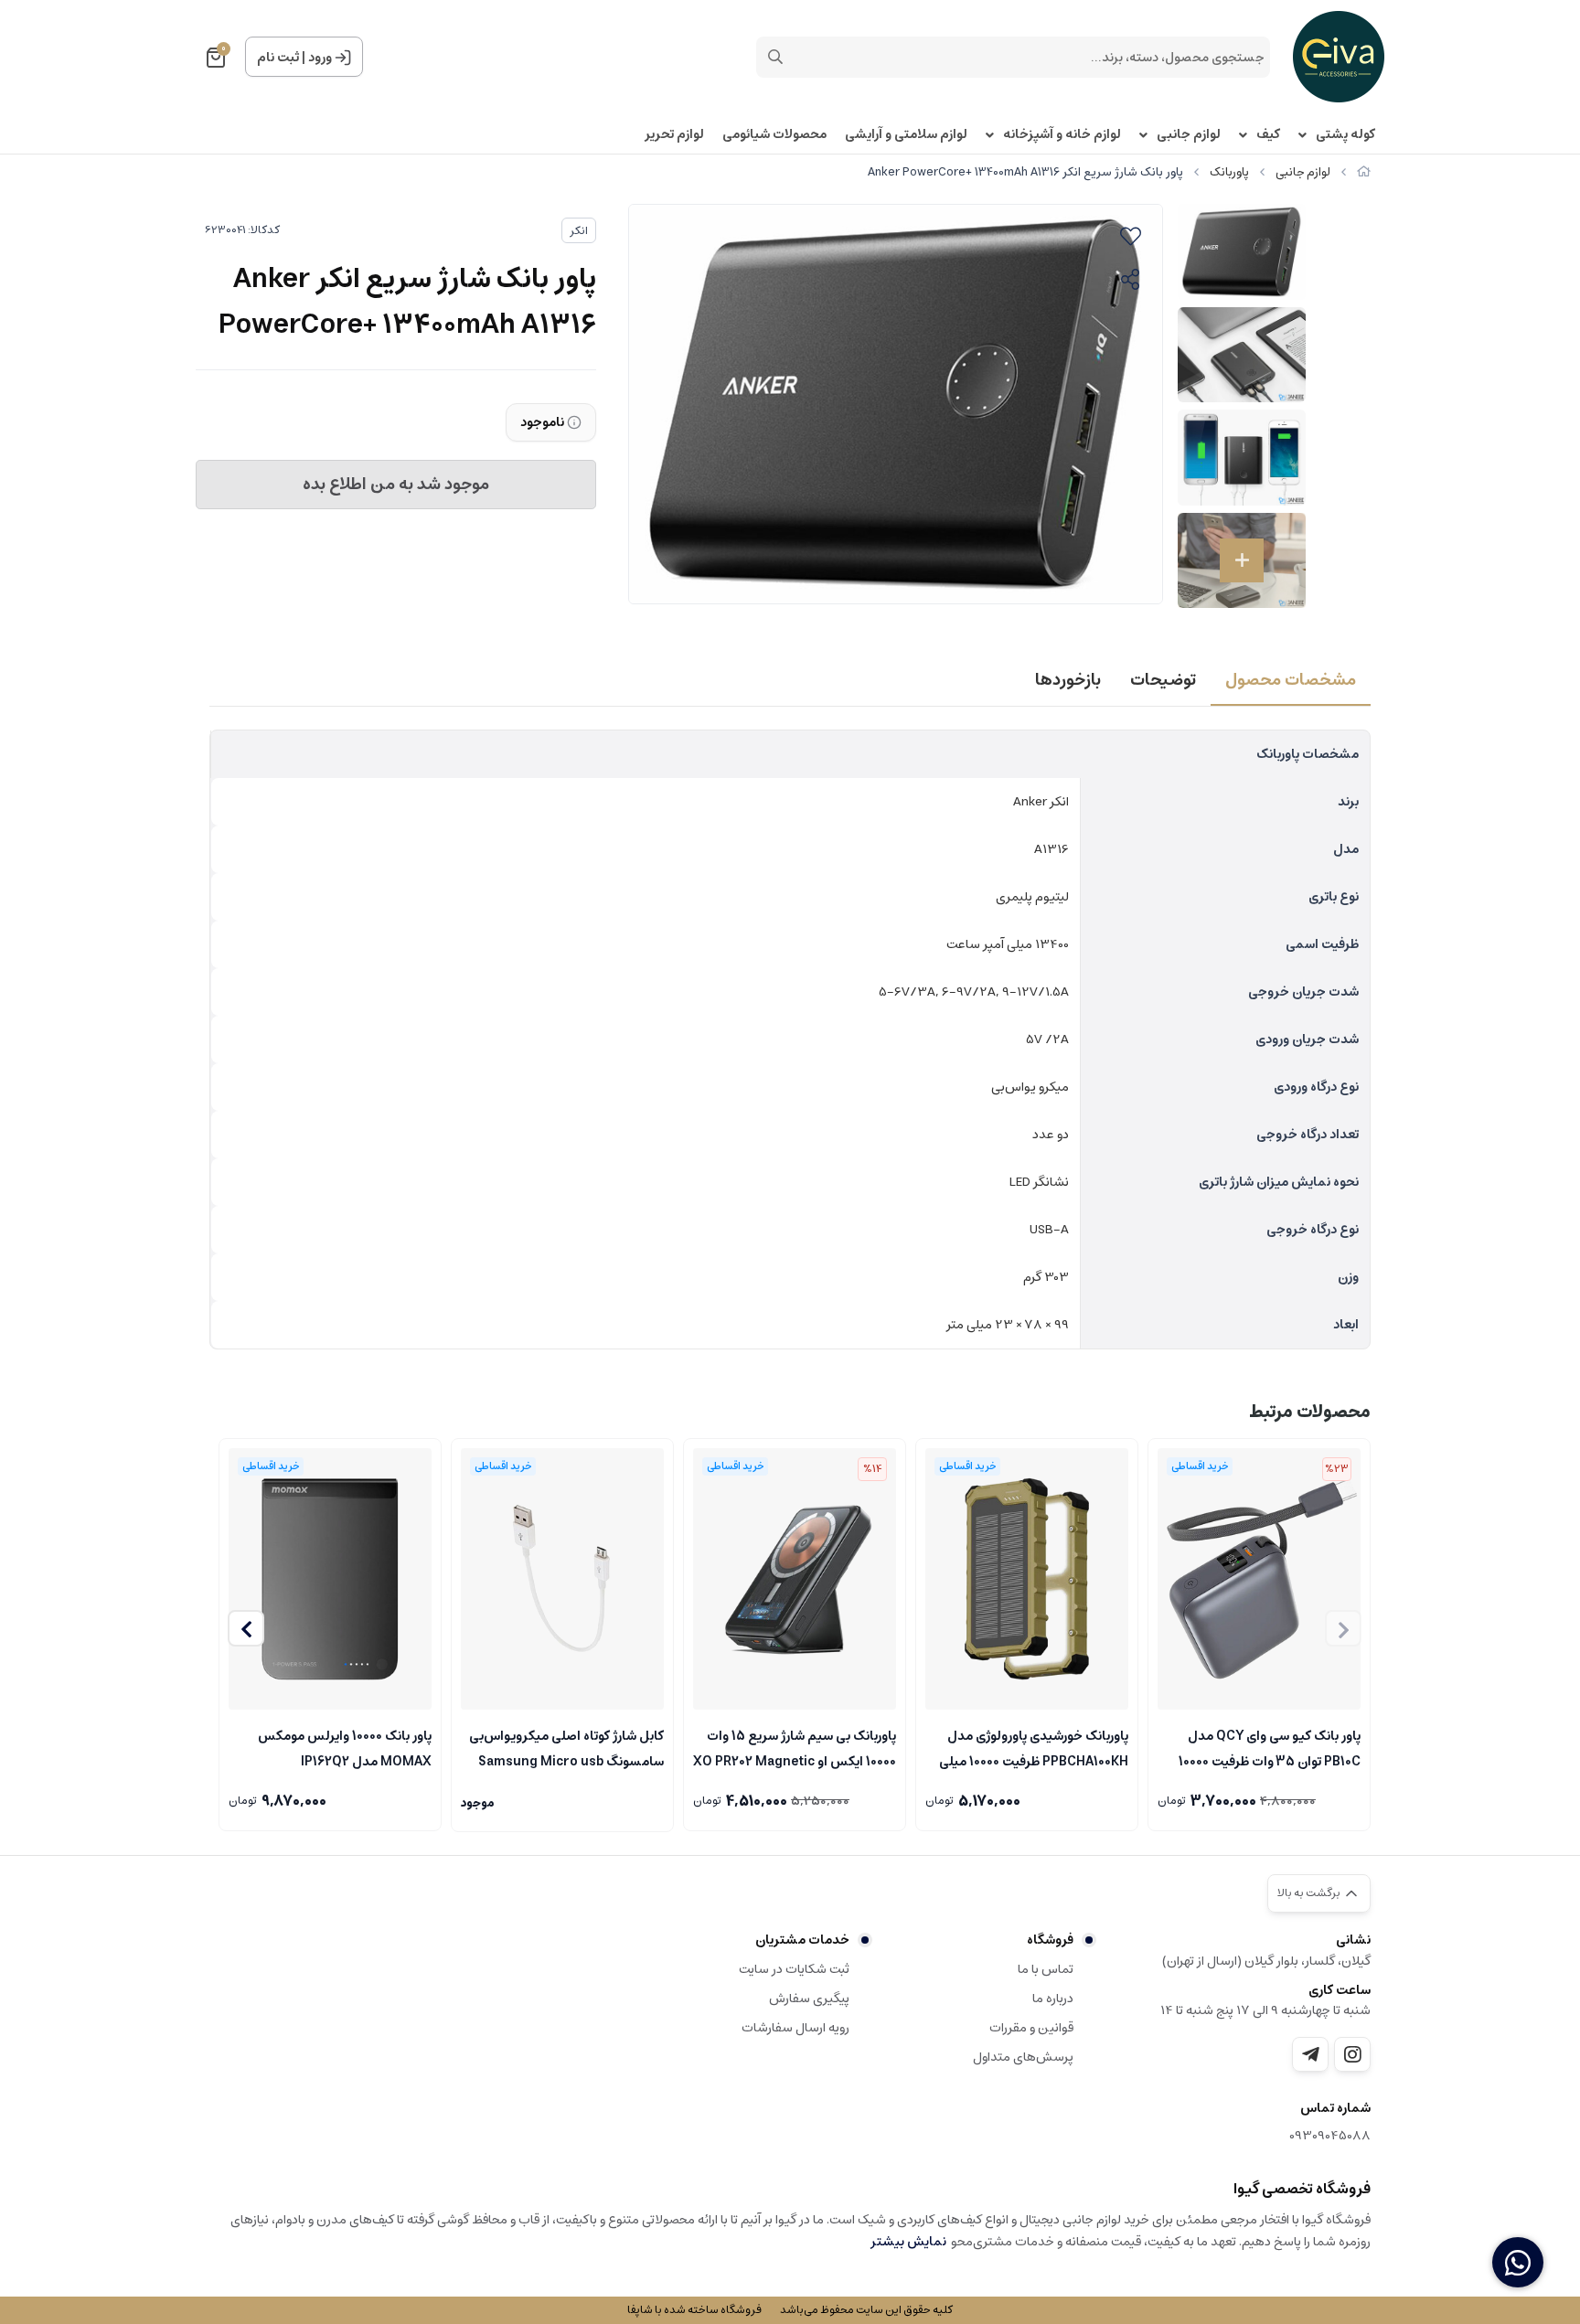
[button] (246, 1628)
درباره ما (1053, 1999)
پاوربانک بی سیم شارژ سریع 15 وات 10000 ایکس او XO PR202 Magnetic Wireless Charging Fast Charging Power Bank (795, 1747)
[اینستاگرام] (1352, 2054)
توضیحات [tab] (1163, 680)
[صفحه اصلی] (1364, 172)
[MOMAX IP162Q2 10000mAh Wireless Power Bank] (330, 1579)
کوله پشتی (1345, 135)
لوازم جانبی (1189, 135)
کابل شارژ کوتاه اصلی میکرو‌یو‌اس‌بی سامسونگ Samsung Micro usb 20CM (566, 1747)
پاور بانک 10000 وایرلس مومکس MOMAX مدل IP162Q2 (345, 1747)
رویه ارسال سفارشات (795, 2028)
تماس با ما (1046, 1969)
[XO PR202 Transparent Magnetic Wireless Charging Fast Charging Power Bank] (795, 1579)
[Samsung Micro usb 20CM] (562, 1579)
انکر (579, 231)
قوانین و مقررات (1031, 2028)
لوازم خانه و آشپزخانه (1062, 135)
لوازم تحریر (674, 135)
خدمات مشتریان (802, 1940)
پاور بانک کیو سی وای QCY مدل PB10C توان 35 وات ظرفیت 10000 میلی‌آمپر (1270, 1747)
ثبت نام (278, 58)
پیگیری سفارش (809, 1999)
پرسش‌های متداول (1023, 2057)
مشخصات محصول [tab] (1291, 680)
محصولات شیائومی (774, 135)
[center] (775, 57)
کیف (1268, 135)
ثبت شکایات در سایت (794, 1969)
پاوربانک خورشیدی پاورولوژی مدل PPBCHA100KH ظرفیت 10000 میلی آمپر (1034, 1747)
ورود (320, 58)
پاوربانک (1229, 172)
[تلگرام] (1310, 2054)
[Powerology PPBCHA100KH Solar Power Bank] (1027, 1579)
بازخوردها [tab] (1068, 680)
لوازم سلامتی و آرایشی (906, 135)
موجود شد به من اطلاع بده (396, 485)
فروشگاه (1050, 1940)
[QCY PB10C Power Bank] (1259, 1579)
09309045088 (1330, 2136)
